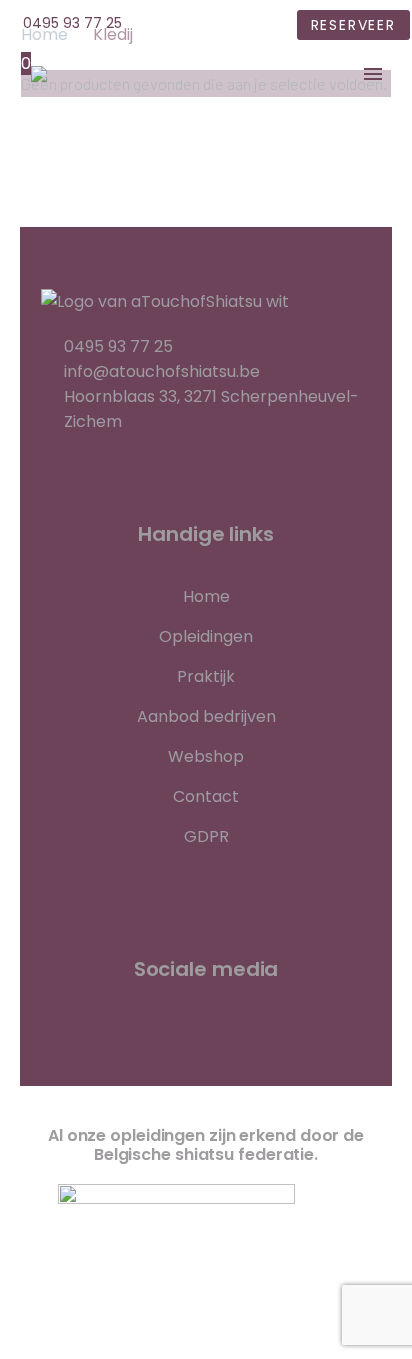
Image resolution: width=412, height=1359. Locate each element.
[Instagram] (240, 26)
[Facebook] (180, 26)
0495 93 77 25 (72, 23)
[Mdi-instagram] (321, 1044)
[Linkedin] (206, 1044)
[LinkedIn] (210, 26)
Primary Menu (373, 74)
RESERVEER (353, 25)
